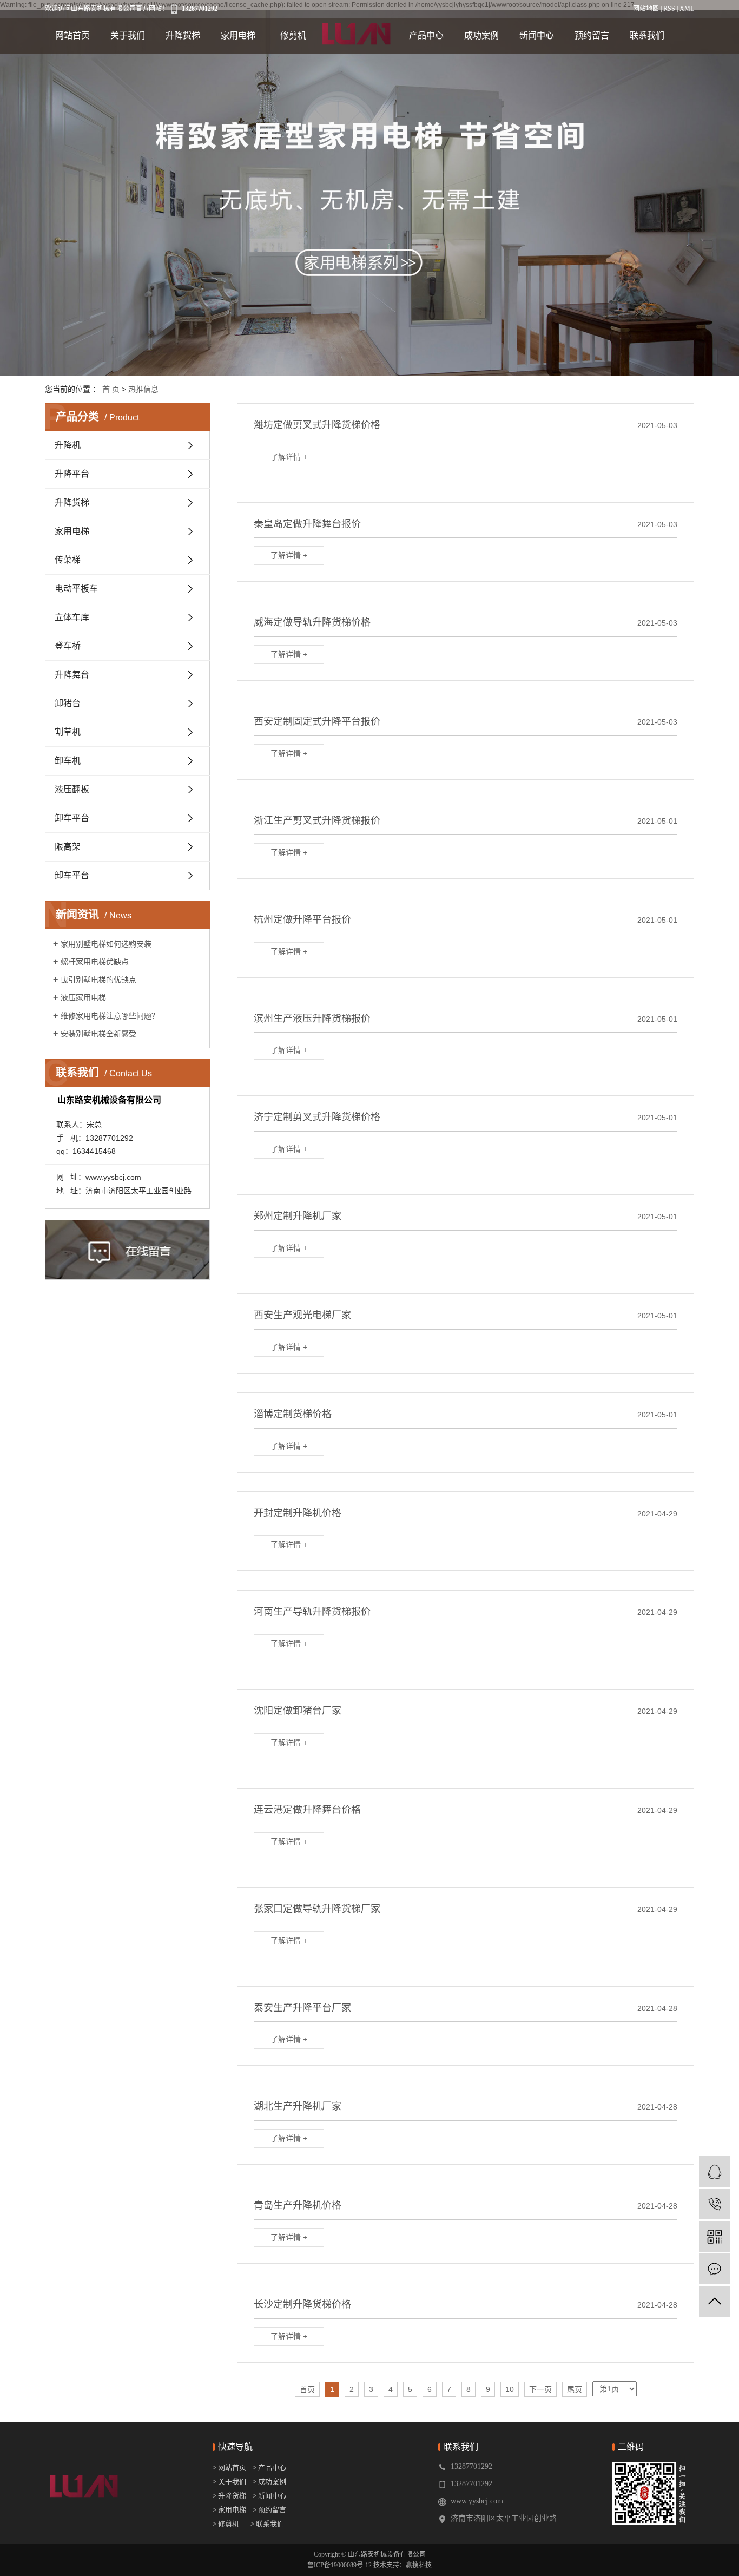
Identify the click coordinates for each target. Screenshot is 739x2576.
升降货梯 (183, 35)
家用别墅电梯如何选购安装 (106, 944)
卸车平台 (72, 818)
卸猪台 (68, 703)
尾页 (575, 2389)
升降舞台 (72, 675)
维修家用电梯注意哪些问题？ (110, 1016)
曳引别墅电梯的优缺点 (98, 980)
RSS (669, 9)
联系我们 (647, 35)
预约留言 (592, 35)
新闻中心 (537, 35)
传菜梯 (68, 560)
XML (687, 9)
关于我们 (128, 35)
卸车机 (68, 761)
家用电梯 (238, 35)
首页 (307, 2389)
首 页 (111, 389)
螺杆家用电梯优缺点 (95, 962)
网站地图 (646, 9)
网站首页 (72, 35)
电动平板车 (76, 589)
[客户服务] (714, 2171)
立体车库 (72, 617)
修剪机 (293, 35)
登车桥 (68, 646)
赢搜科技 (419, 2565)
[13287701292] (714, 2204)
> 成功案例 (269, 2482)
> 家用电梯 (229, 2510)
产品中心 (426, 35)
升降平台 (72, 474)
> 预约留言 (269, 2510)
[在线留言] (714, 2269)
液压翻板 (72, 789)
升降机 (68, 445)
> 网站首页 (230, 2467)
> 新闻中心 (267, 2496)
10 (510, 2389)
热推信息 (143, 389)
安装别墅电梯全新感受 (98, 1034)
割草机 (68, 732)
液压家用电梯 (83, 997)
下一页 (540, 2389)
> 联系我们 (267, 2524)
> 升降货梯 (229, 2496)
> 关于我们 (229, 2482)
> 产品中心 (269, 2467)
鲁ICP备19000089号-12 (339, 2565)
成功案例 (481, 35)
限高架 (68, 847)
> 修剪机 (226, 2524)
